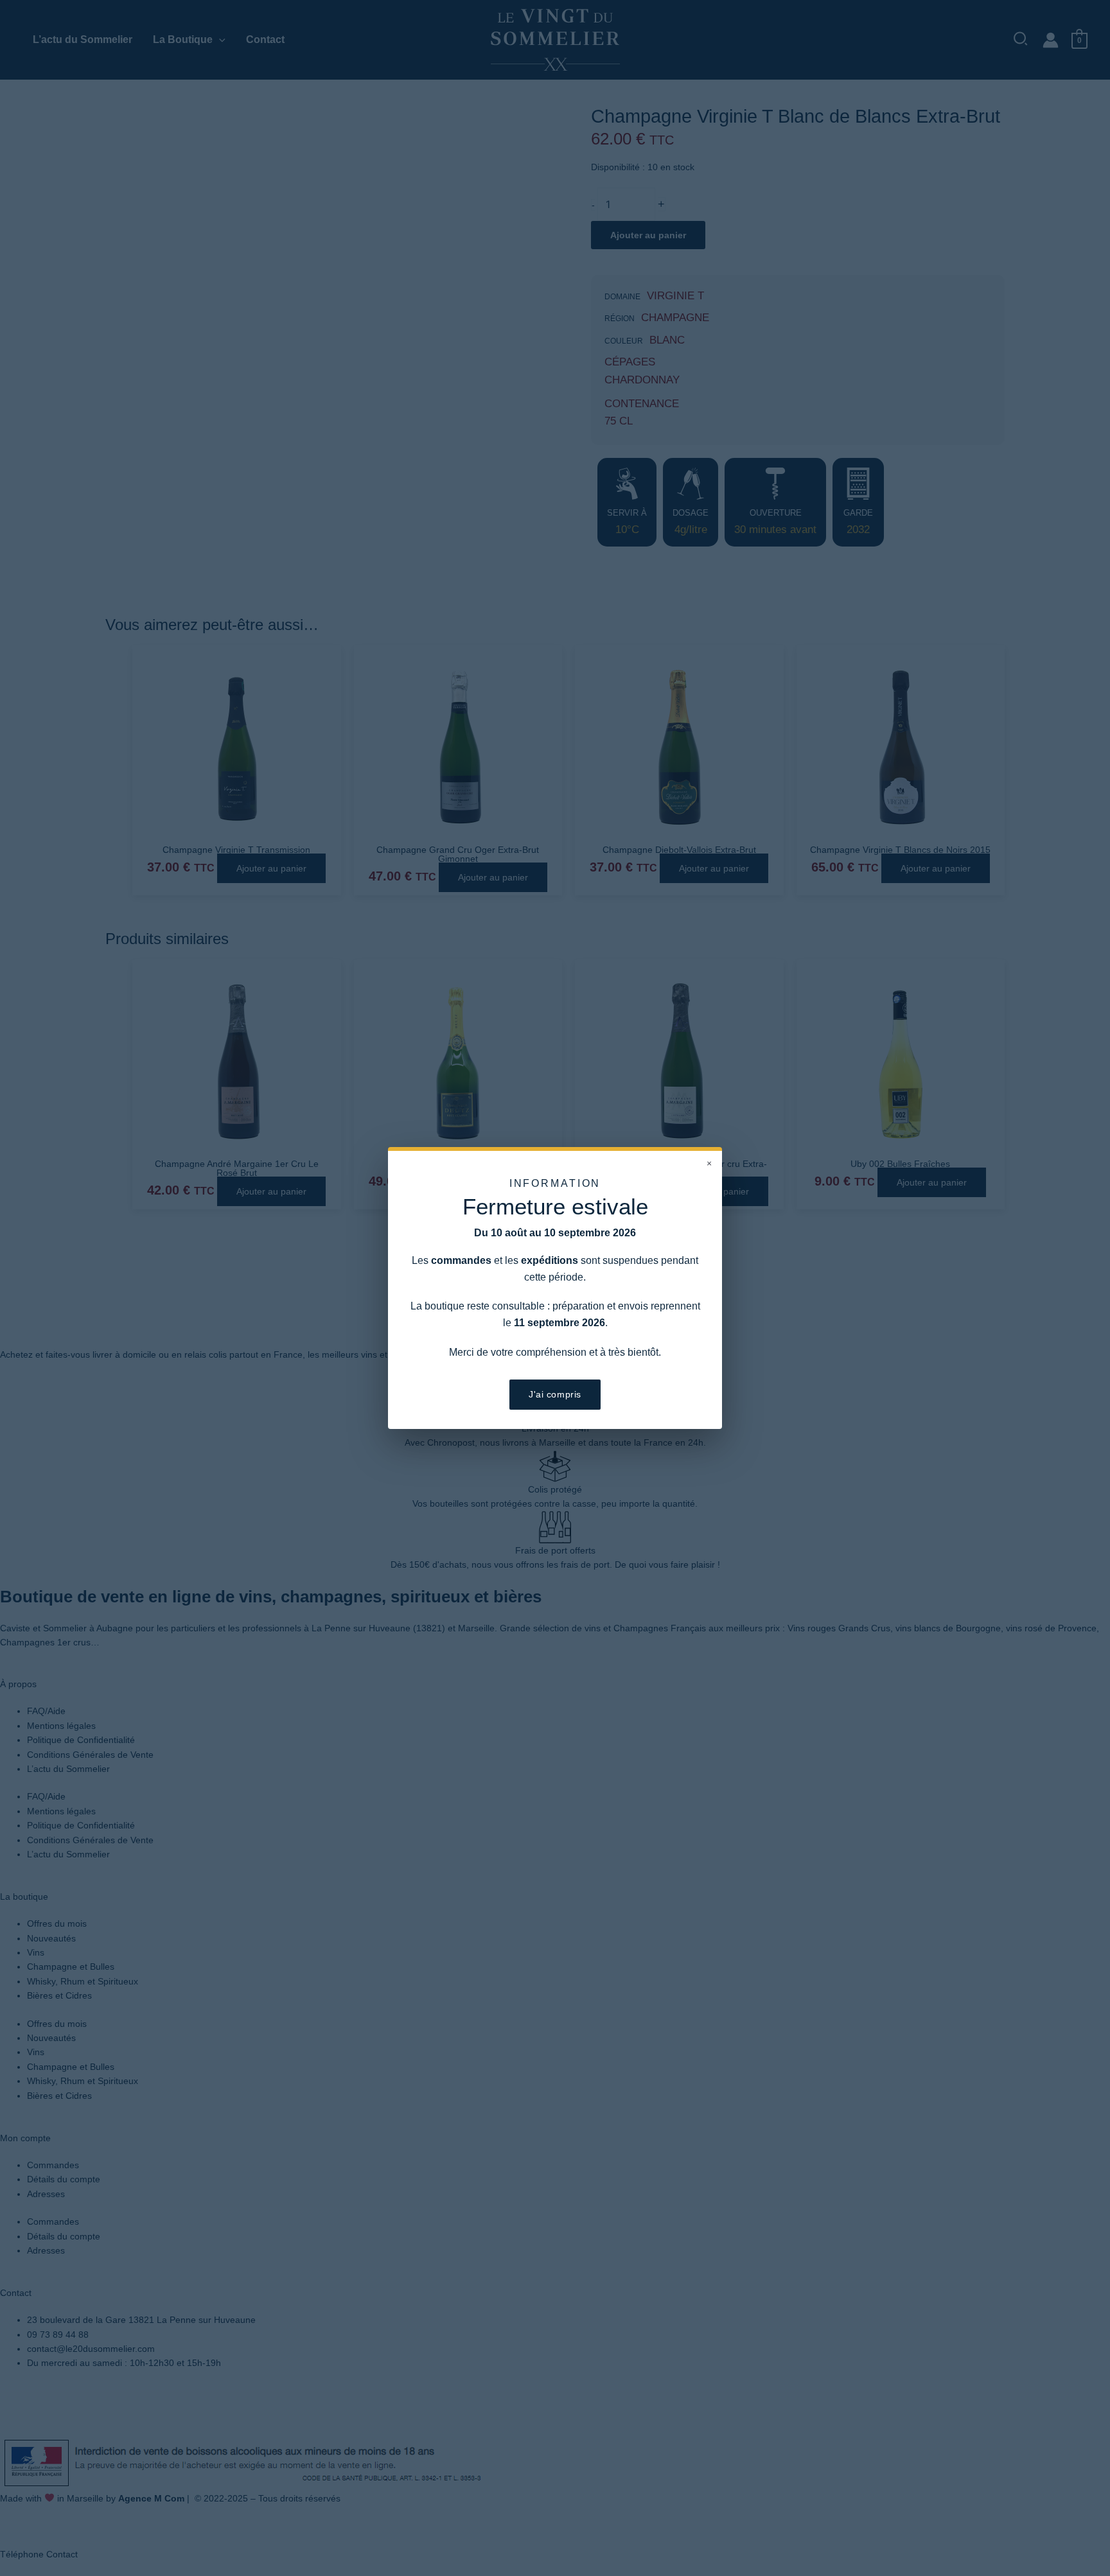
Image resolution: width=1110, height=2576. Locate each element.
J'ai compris (555, 1394)
